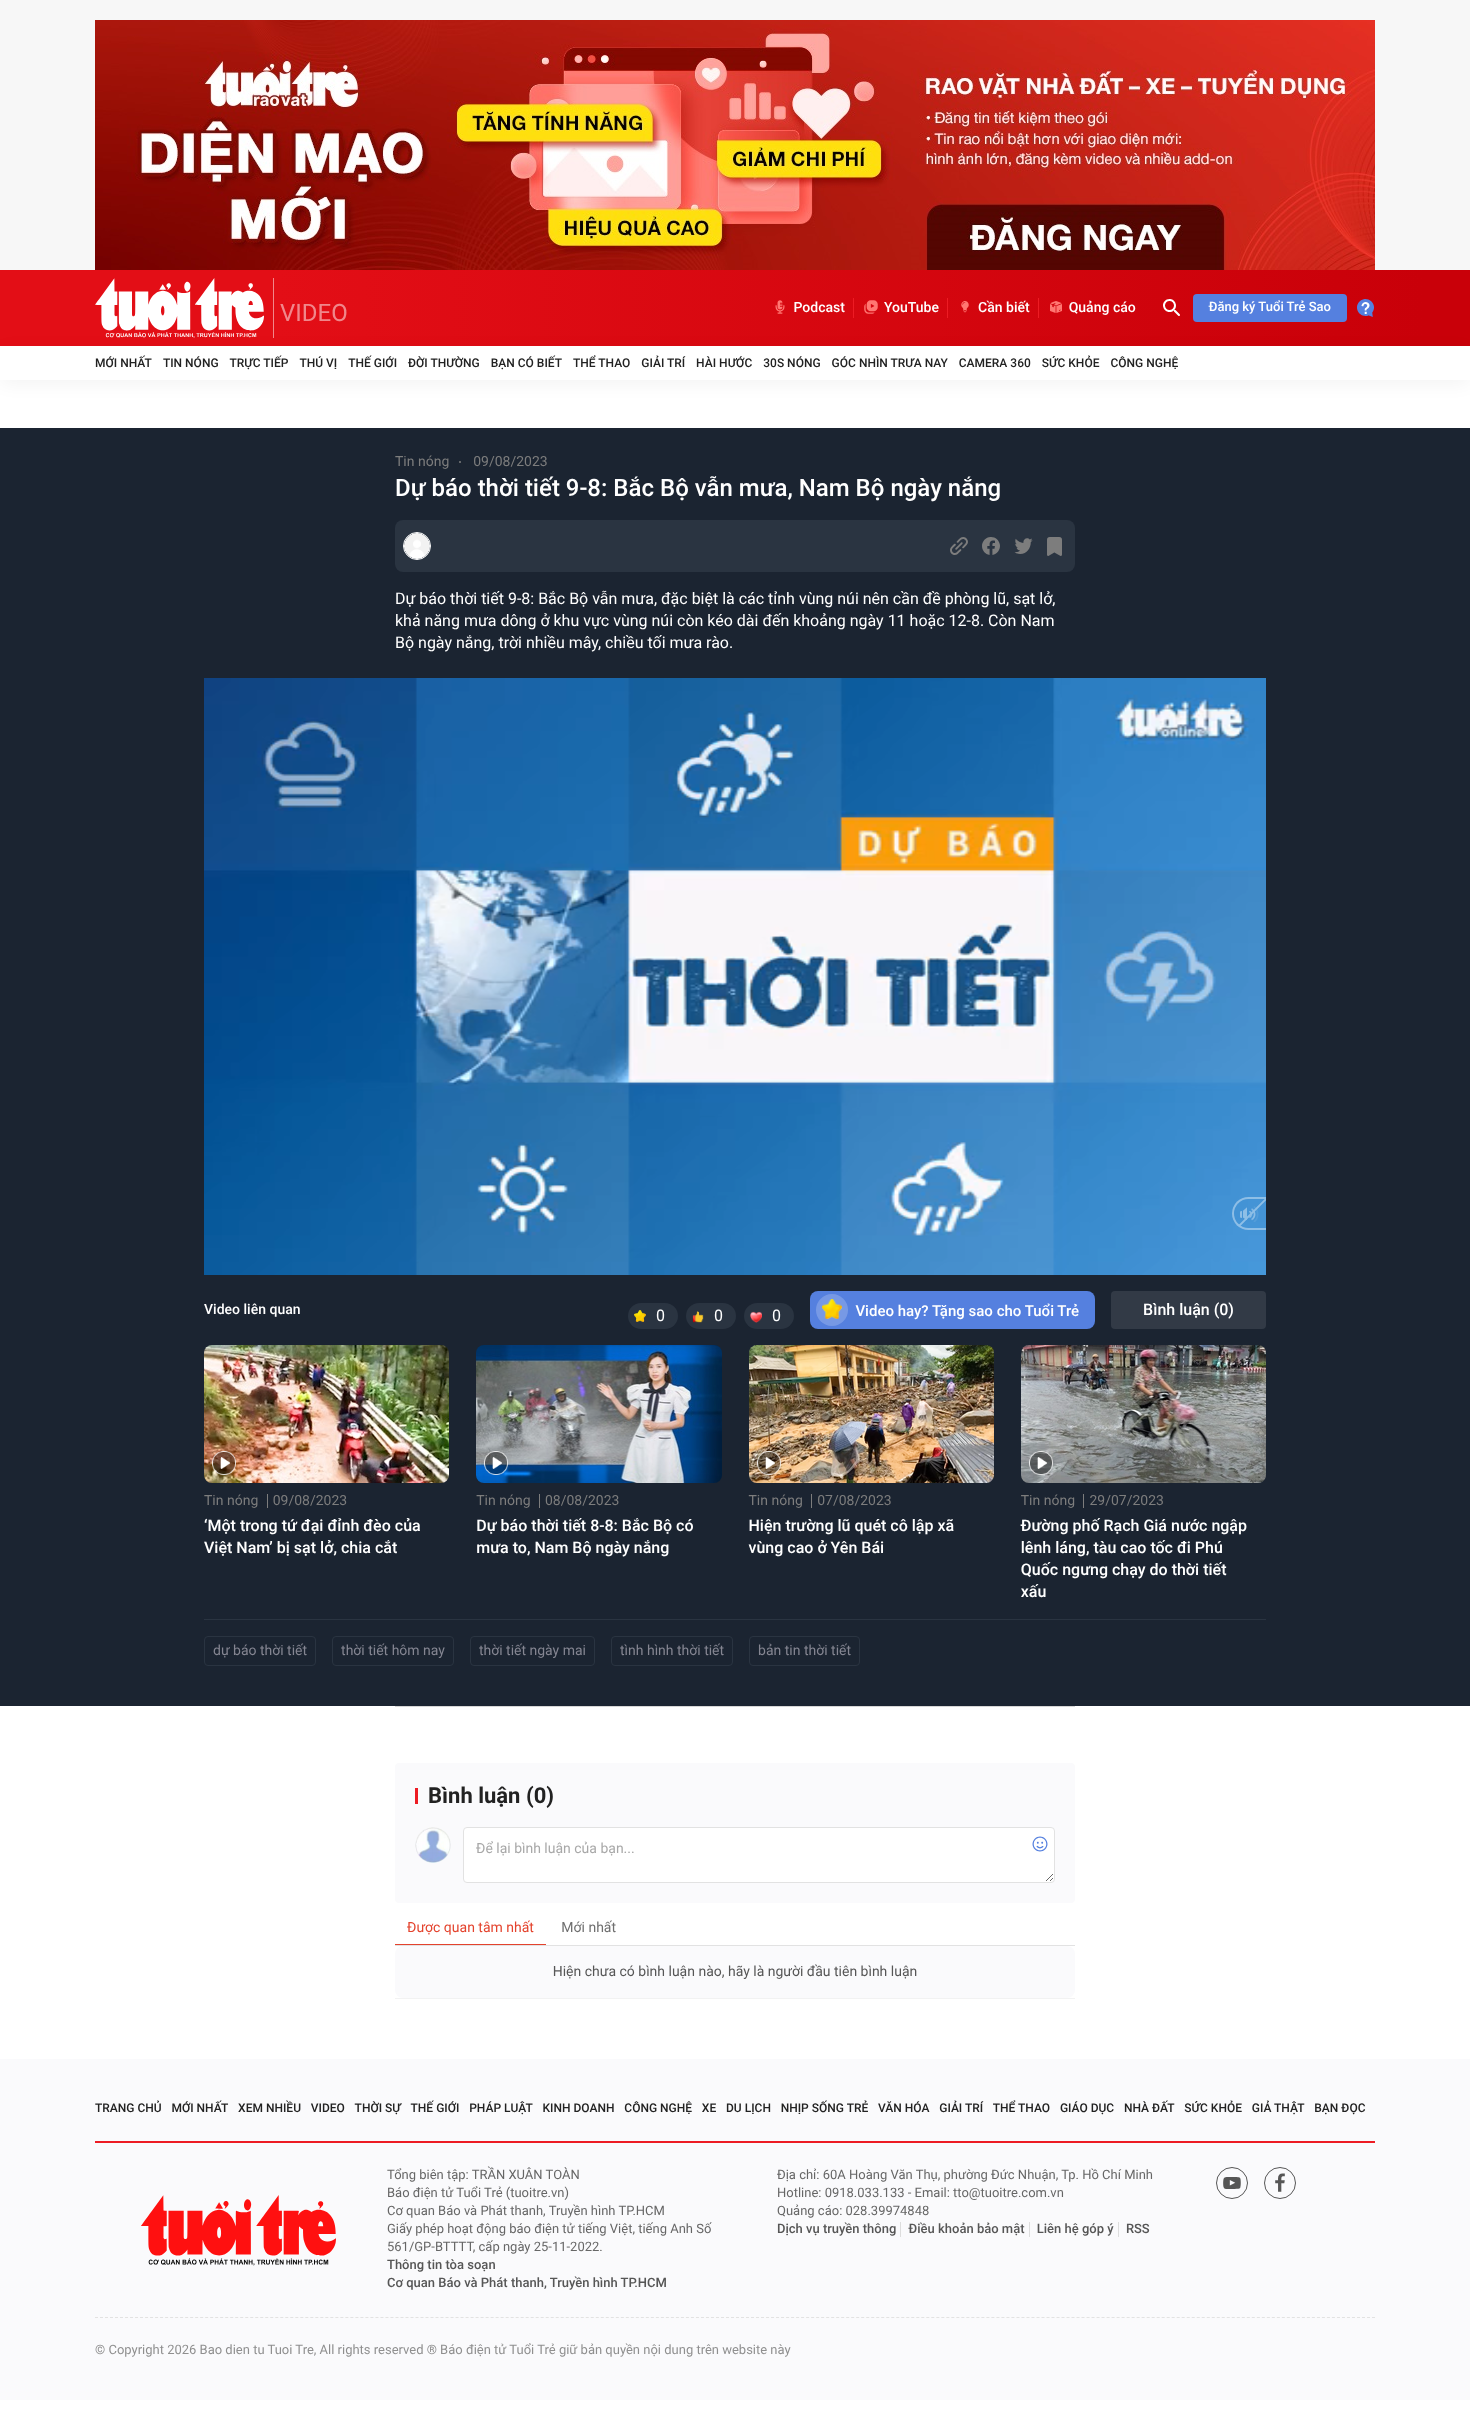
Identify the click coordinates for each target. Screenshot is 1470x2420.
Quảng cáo (1102, 308)
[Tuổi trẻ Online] (241, 2230)
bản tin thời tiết (804, 1651)
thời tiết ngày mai (532, 1651)
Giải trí (663, 363)
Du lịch (748, 2108)
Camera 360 (995, 363)
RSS (1138, 2229)
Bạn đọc (1339, 2108)
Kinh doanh (579, 2108)
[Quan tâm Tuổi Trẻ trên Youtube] (1232, 2183)
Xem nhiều (269, 2108)
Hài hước (724, 363)
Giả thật (1278, 2108)
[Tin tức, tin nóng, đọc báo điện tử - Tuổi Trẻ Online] (184, 308)
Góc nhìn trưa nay (890, 363)
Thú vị (318, 363)
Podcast (819, 308)
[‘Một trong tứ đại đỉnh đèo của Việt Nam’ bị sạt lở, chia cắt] (326, 1414)
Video (328, 2108)
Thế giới (372, 363)
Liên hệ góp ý (1075, 2229)
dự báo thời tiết (260, 1651)
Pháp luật (501, 2108)
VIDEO (314, 313)
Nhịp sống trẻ (825, 2108)
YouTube (911, 308)
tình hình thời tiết (672, 1651)
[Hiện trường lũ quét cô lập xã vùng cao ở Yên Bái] (871, 1414)
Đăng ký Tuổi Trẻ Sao (1270, 307)
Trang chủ (128, 2108)
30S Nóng (791, 363)
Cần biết (1004, 308)
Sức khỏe (1071, 363)
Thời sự (378, 2108)
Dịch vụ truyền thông (836, 2229)
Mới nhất (123, 363)
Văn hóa (904, 2108)
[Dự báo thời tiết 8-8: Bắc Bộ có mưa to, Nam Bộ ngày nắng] (598, 1414)
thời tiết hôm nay (393, 1651)
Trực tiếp (259, 363)
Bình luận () (1188, 1309)
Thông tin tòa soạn (441, 2265)
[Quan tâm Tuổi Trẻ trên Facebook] (1280, 2183)
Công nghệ (1144, 363)
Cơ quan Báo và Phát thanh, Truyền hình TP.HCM (527, 2283)
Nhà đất (1149, 2108)
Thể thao (601, 363)
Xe (709, 2108)
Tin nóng (191, 363)
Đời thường (444, 363)
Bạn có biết (526, 363)
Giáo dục (1087, 2108)
